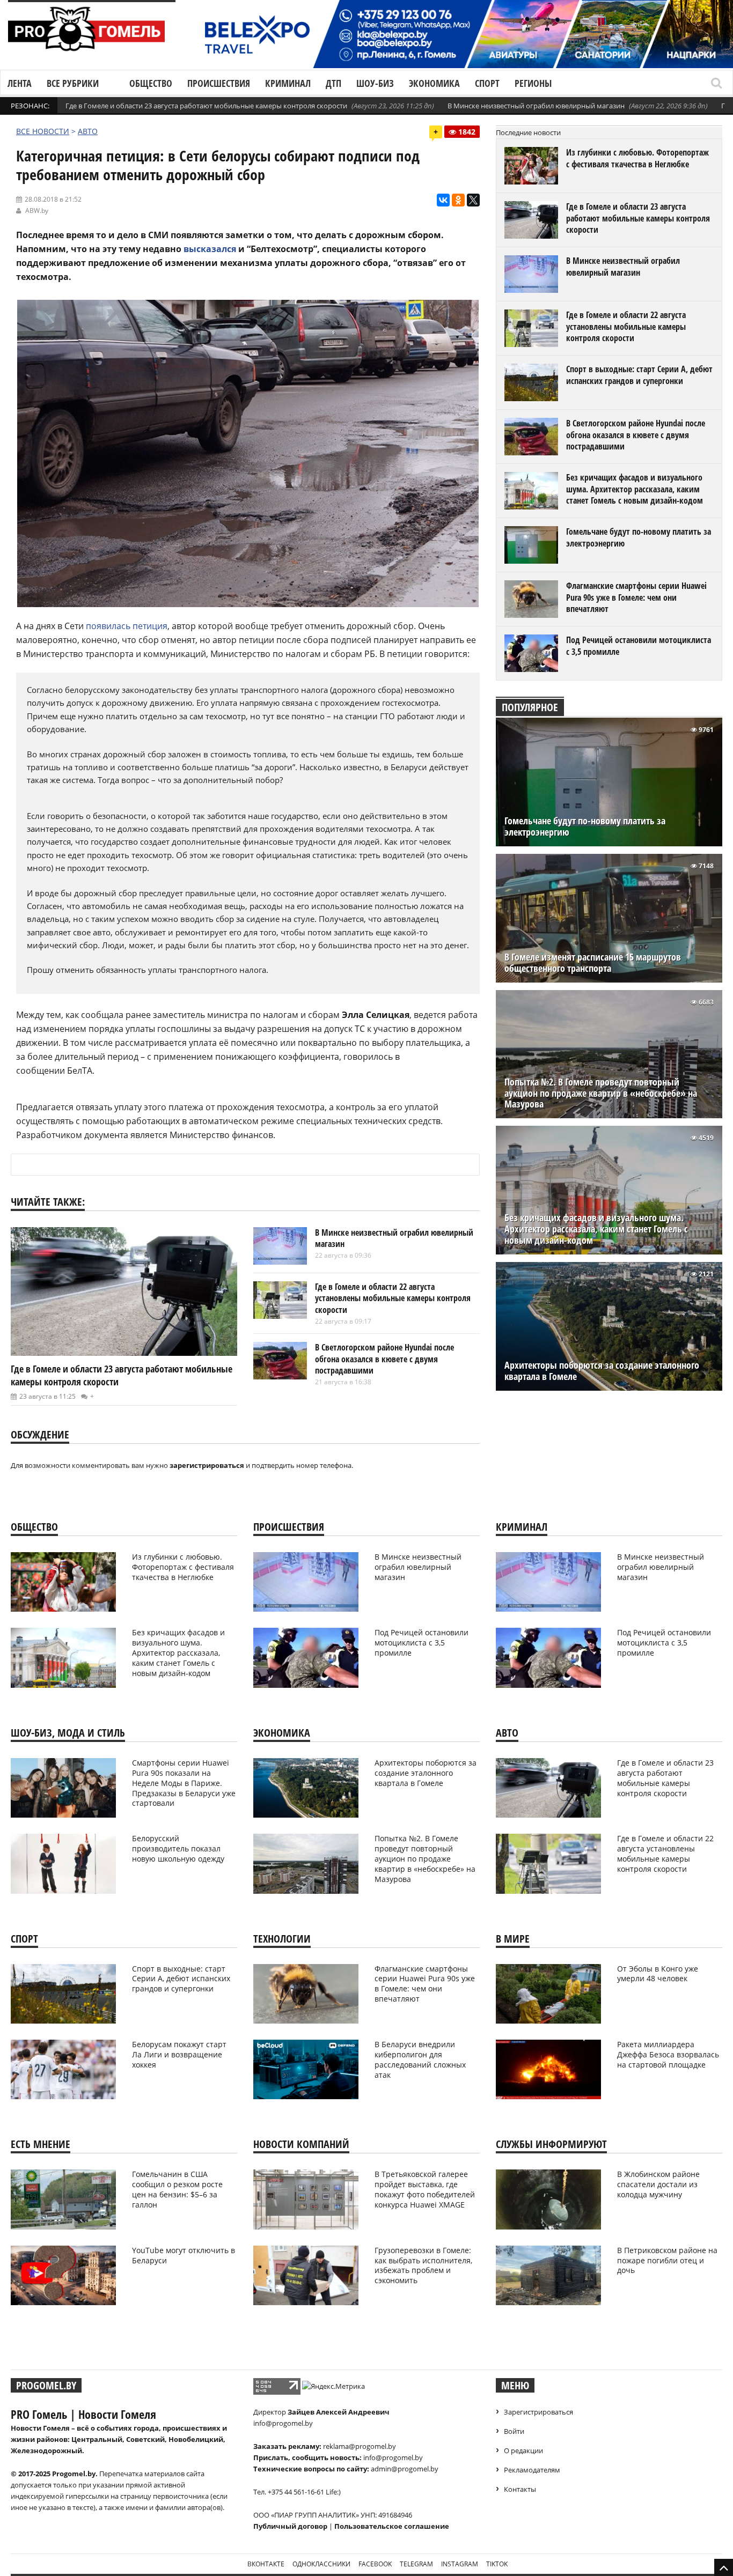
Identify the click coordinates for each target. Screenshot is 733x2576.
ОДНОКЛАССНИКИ (321, 2564)
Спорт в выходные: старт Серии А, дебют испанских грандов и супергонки (639, 375)
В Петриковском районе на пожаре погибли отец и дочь (667, 2260)
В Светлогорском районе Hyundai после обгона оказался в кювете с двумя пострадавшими (384, 1359)
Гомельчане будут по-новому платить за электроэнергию (639, 537)
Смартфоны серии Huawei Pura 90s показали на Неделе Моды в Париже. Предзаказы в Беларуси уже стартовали (184, 1783)
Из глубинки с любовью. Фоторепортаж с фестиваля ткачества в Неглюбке (637, 158)
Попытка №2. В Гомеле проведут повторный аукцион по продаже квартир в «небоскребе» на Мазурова (601, 1093)
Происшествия (219, 83)
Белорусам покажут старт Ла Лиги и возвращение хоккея (179, 2054)
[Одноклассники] (458, 200)
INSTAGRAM (460, 2564)
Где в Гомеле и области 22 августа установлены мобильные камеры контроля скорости (393, 1298)
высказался (210, 249)
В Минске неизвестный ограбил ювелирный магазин (536, 106)
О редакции (523, 2450)
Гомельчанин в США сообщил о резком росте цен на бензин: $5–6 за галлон (177, 2189)
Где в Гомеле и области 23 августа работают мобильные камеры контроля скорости (206, 106)
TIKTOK (497, 2564)
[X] (473, 200)
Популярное (530, 707)
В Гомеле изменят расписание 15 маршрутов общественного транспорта (593, 963)
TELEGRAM (416, 2564)
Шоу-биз (375, 83)
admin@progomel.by (405, 2469)
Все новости (43, 131)
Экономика (434, 83)
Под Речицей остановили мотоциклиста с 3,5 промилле (639, 646)
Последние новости (528, 132)
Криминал (288, 83)
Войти (514, 2431)
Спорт (487, 83)
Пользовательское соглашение (392, 2526)
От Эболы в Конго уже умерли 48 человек (658, 1974)
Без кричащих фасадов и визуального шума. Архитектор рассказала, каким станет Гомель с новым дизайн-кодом (635, 489)
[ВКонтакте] (443, 200)
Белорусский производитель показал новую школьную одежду (178, 1848)
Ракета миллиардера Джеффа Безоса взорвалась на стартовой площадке (668, 2054)
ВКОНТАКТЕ (266, 2564)
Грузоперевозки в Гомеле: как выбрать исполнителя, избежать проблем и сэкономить (423, 2265)
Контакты (520, 2489)
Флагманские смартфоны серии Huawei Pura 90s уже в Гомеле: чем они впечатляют (636, 597)
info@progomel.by (283, 2423)
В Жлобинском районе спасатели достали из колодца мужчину (658, 2184)
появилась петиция (127, 626)
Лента (20, 83)
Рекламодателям (532, 2470)
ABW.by (37, 211)
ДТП (333, 83)
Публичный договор (290, 2526)
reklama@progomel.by (360, 2446)
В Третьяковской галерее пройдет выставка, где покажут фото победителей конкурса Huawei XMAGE (425, 2189)
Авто (88, 131)
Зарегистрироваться (538, 2412)
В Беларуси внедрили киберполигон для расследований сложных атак (420, 2060)
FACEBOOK (375, 2564)
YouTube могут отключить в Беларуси (184, 2255)
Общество (151, 83)
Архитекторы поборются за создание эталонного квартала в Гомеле (602, 1371)
